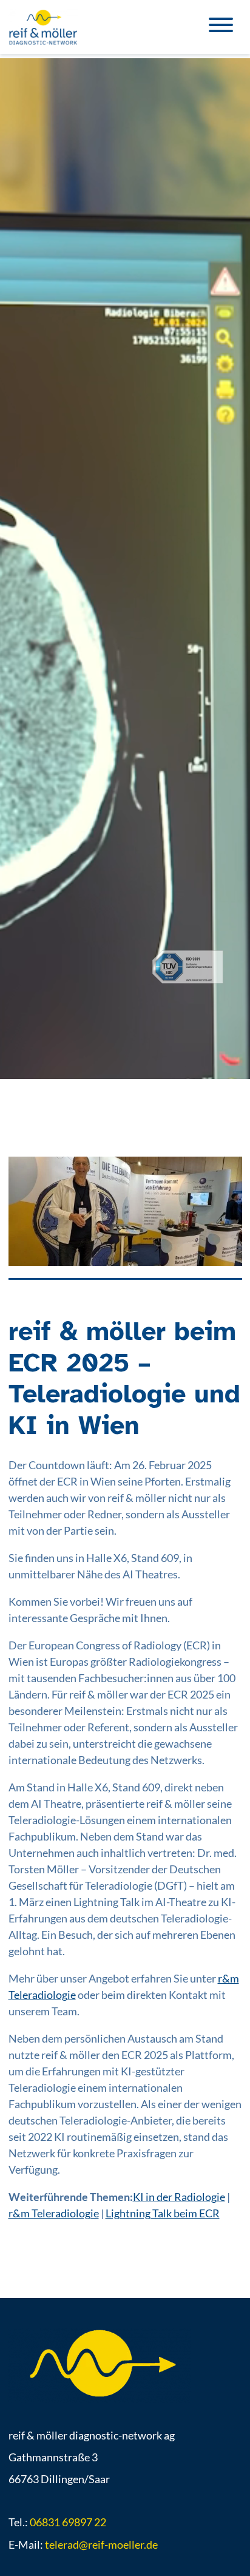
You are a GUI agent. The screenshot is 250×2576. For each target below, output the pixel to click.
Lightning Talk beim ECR (163, 2213)
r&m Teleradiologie (54, 2213)
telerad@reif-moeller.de (101, 2544)
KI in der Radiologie (179, 2197)
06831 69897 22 (68, 2522)
